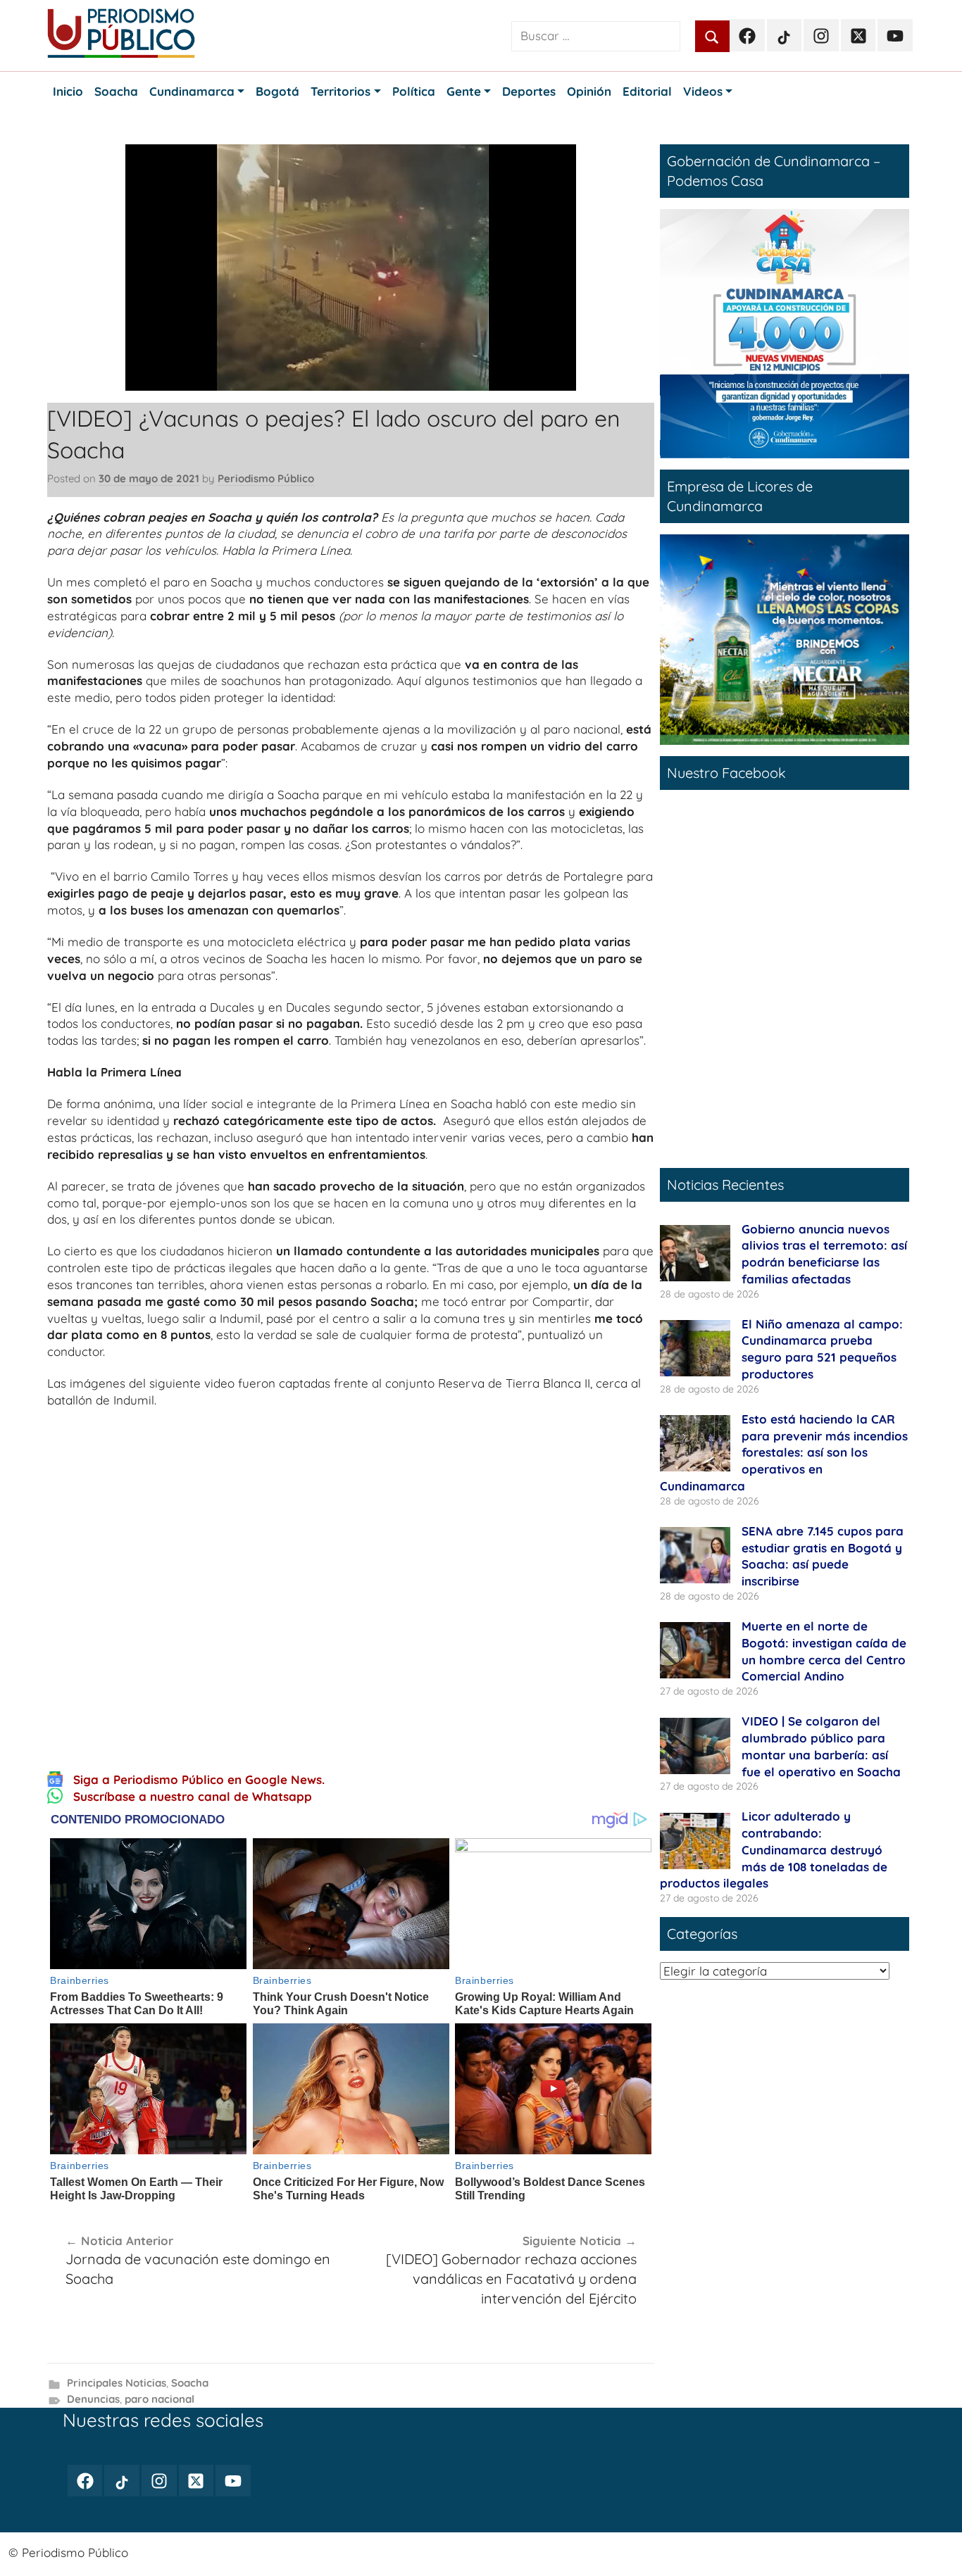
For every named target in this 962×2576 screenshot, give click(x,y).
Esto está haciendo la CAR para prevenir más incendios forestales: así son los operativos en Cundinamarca (784, 1452)
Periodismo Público (266, 478)
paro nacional (160, 2399)
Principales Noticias (117, 2383)
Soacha (190, 2383)
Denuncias (93, 2399)
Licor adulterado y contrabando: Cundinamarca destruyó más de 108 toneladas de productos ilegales (774, 1849)
